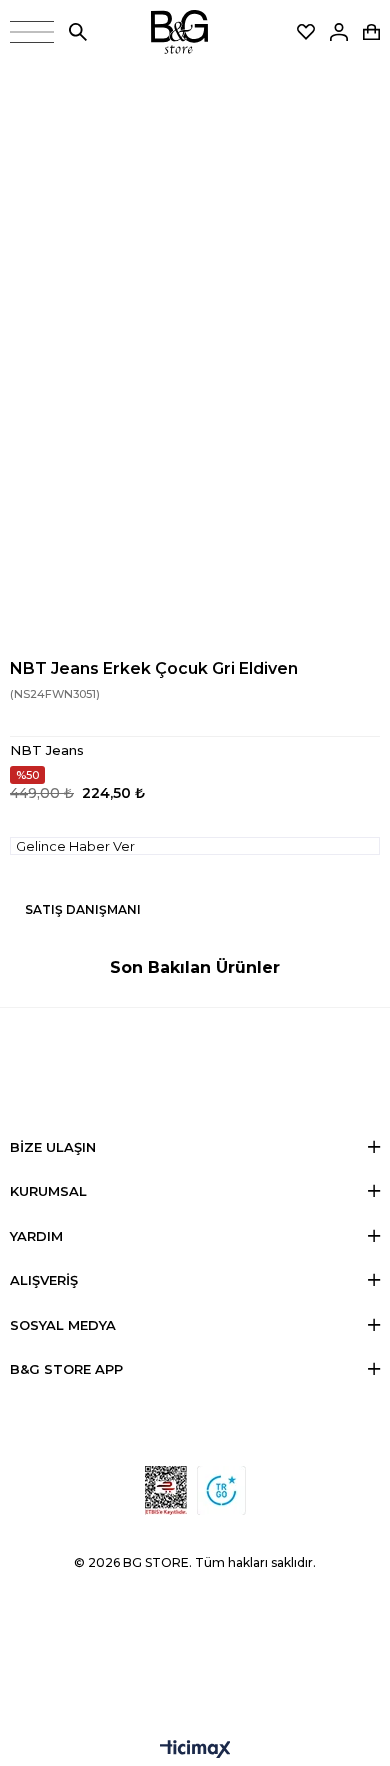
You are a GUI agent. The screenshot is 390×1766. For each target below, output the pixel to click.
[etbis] (166, 1490)
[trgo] (221, 1490)
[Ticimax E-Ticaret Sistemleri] (195, 1750)
